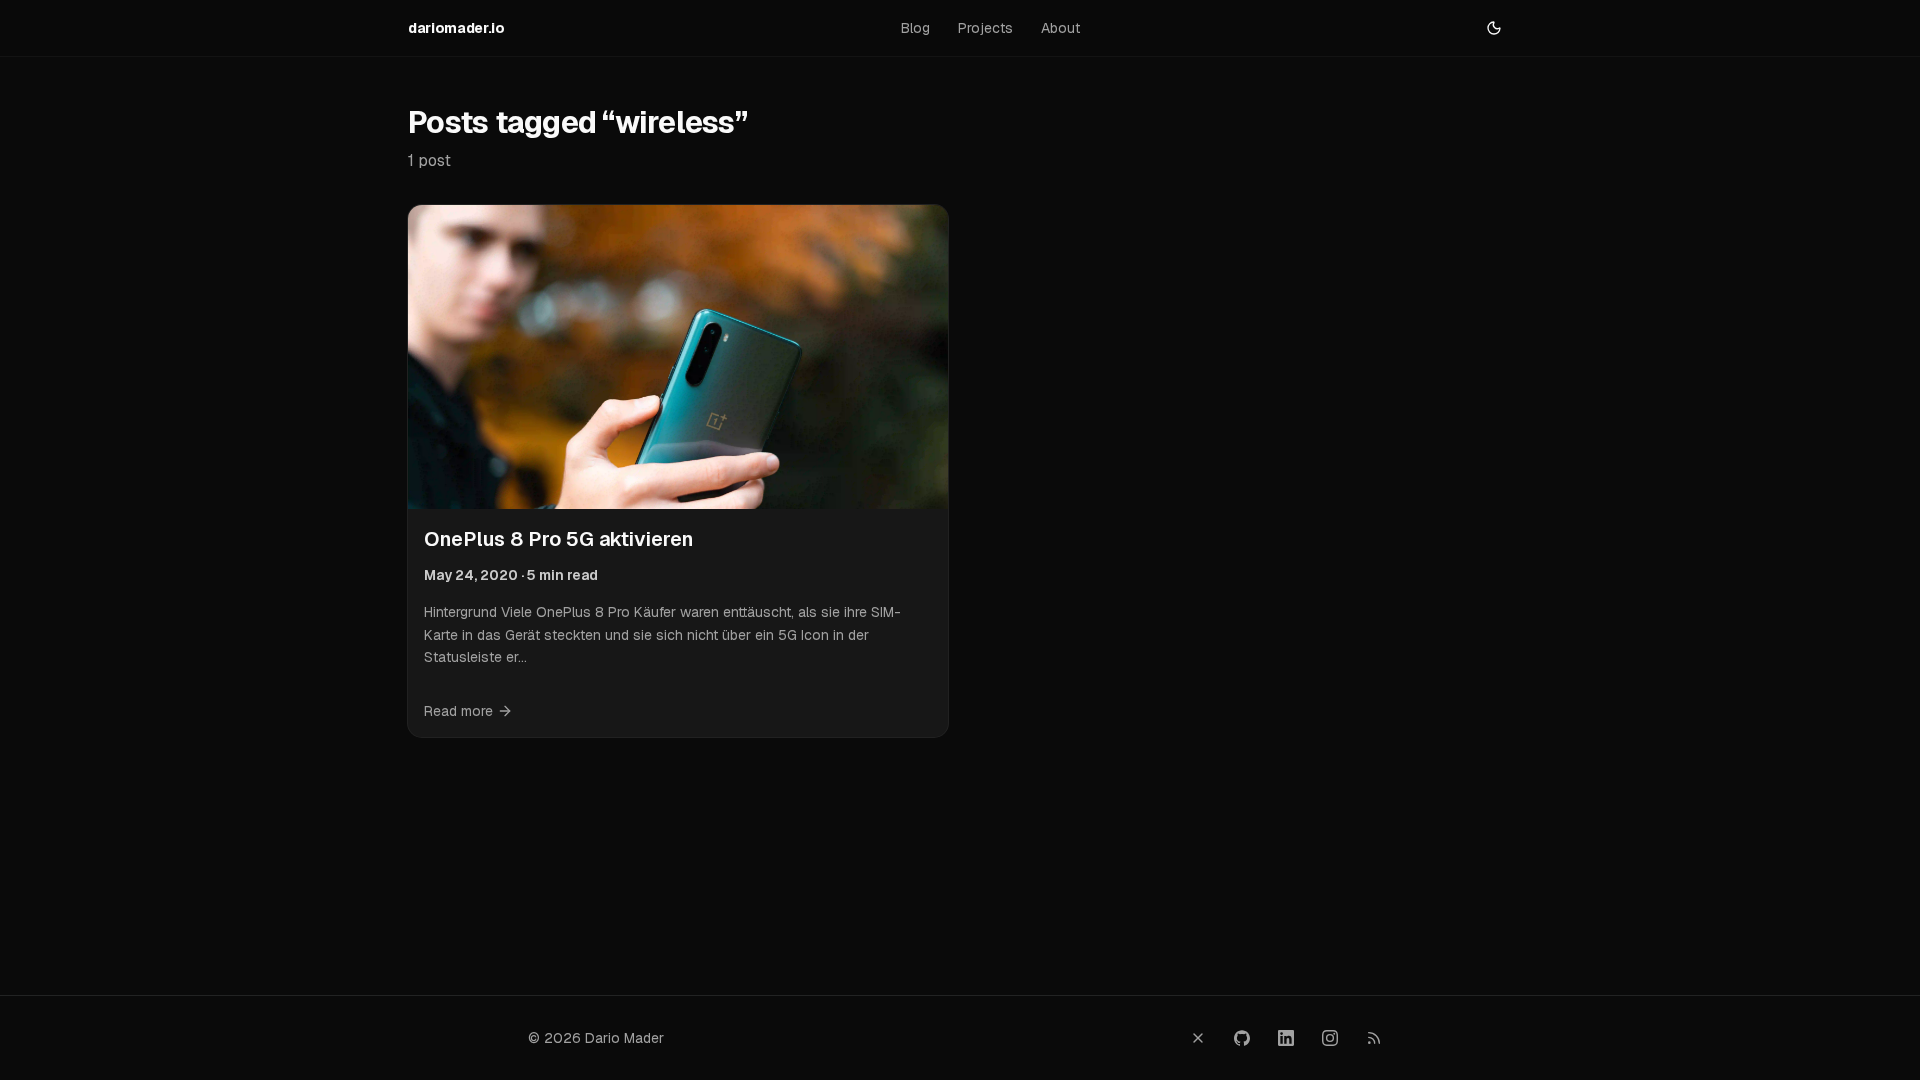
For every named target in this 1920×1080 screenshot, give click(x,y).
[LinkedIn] (1286, 1038)
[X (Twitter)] (1198, 1038)
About (1060, 28)
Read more (458, 711)
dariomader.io (456, 28)
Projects (985, 28)
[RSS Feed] (1374, 1038)
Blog (915, 28)
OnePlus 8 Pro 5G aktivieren (558, 539)
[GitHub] (1242, 1038)
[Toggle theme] (1494, 28)
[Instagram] (1330, 1038)
